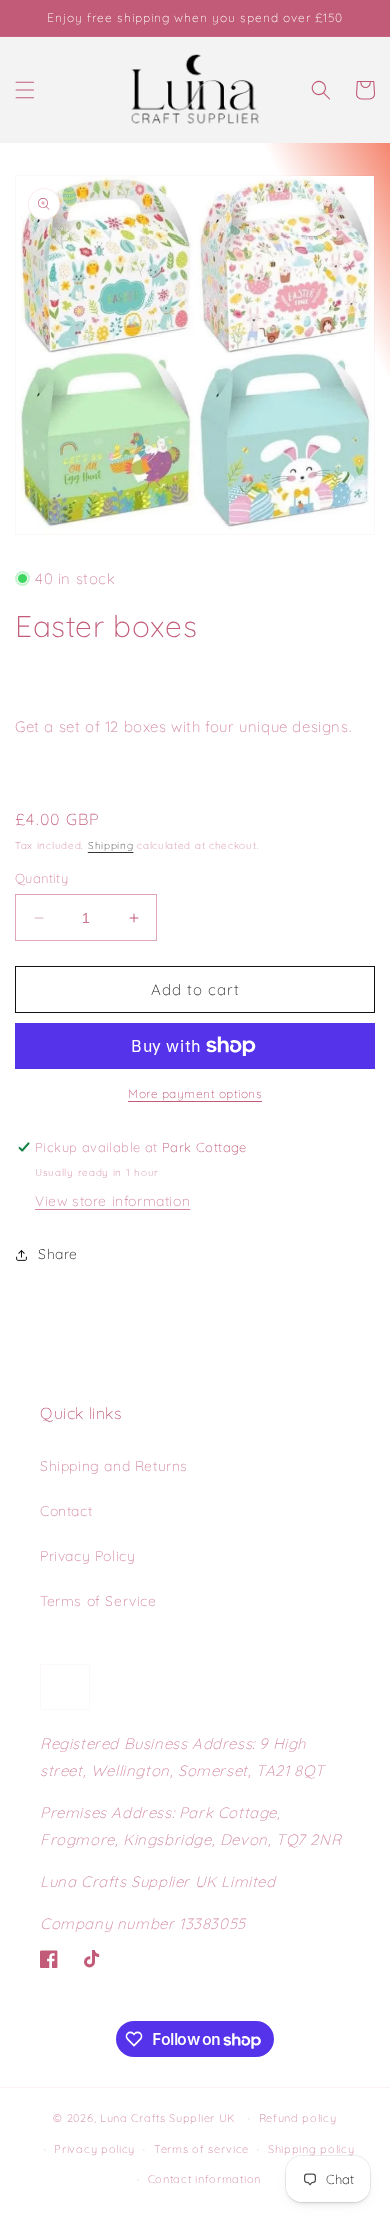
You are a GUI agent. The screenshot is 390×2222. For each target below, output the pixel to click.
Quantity (41, 878)
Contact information (204, 2179)
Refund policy (298, 2118)
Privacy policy (94, 2149)
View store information (112, 1201)
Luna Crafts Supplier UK (170, 2118)
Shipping (111, 845)
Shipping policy (311, 2149)
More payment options (195, 1093)
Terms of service (201, 2149)
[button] (25, 90)
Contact (66, 1511)
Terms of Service (98, 1601)
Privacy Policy (87, 1556)
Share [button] (58, 1254)
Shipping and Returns (114, 1466)
